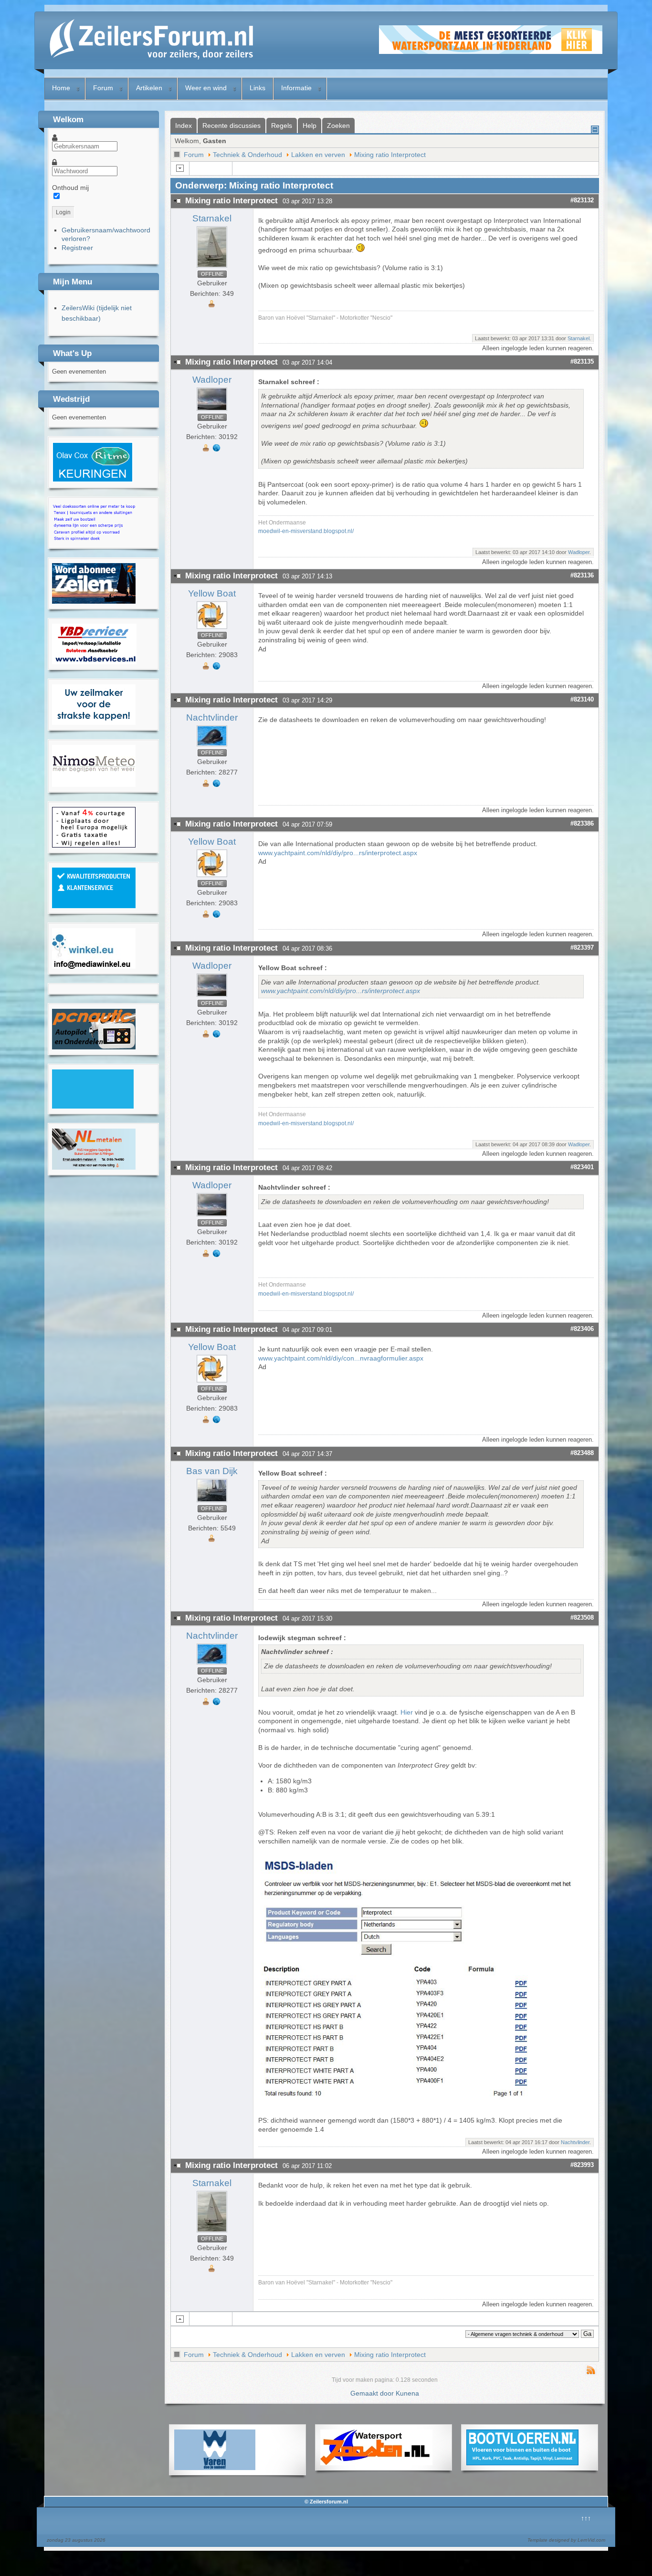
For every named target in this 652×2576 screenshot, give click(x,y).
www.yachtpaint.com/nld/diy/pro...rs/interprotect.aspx (338, 853)
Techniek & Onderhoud (247, 155)
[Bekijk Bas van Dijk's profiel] (212, 1502)
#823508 (582, 1618)
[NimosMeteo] (94, 785)
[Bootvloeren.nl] (522, 2463)
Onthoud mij (70, 188)
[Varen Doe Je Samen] (215, 2468)
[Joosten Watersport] (376, 2463)
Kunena (407, 2393)
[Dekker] (491, 52)
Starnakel (212, 218)
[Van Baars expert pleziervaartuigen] (93, 1106)
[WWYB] (94, 845)
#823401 (582, 1167)
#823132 (582, 200)
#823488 (582, 1453)
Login (63, 212)
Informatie (296, 88)
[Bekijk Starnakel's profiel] (212, 268)
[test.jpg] (423, 2103)
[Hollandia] (94, 601)
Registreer (77, 248)
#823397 (582, 948)
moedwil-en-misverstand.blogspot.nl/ (306, 531)
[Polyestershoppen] (94, 906)
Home (61, 88)
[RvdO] (93, 480)
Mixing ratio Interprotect (390, 155)
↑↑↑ (586, 2518)
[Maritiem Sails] (94, 723)
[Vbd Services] (94, 662)
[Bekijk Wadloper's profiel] (212, 411)
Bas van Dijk (212, 1471)
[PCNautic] (94, 1047)
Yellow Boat (212, 593)
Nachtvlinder (212, 717)
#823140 (582, 699)
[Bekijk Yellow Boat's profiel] (212, 629)
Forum (103, 88)
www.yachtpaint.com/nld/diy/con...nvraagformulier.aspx (341, 1358)
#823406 (582, 1329)
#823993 (582, 2165)
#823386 (582, 823)
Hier (407, 1712)
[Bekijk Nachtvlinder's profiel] (212, 746)
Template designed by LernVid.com (566, 2540)
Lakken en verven (318, 155)
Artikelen (149, 88)
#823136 (582, 575)
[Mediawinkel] (94, 966)
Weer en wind (206, 88)
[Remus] (94, 541)
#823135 (582, 361)
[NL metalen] (94, 1167)
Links (258, 88)
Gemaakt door (373, 2393)
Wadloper (212, 380)
